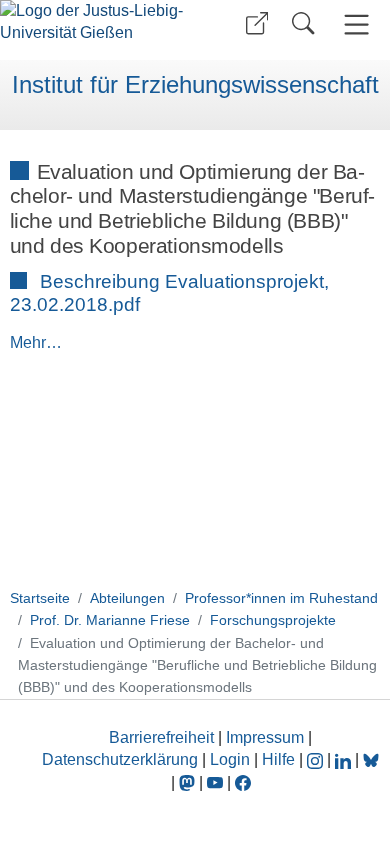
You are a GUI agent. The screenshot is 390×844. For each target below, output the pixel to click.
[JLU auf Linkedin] (345, 759)
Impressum (265, 737)
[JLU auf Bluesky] (371, 759)
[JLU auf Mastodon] (189, 782)
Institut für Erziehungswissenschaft (195, 85)
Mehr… (36, 342)
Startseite (40, 598)
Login (232, 759)
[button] (257, 23)
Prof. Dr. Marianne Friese (110, 620)
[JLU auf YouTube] (215, 782)
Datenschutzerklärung (120, 759)
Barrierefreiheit (161, 737)
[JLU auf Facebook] (243, 782)
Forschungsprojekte (273, 620)
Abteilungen (127, 598)
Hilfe (278, 759)
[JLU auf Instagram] (317, 759)
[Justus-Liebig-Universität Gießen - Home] (95, 30)
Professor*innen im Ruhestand (281, 598)
